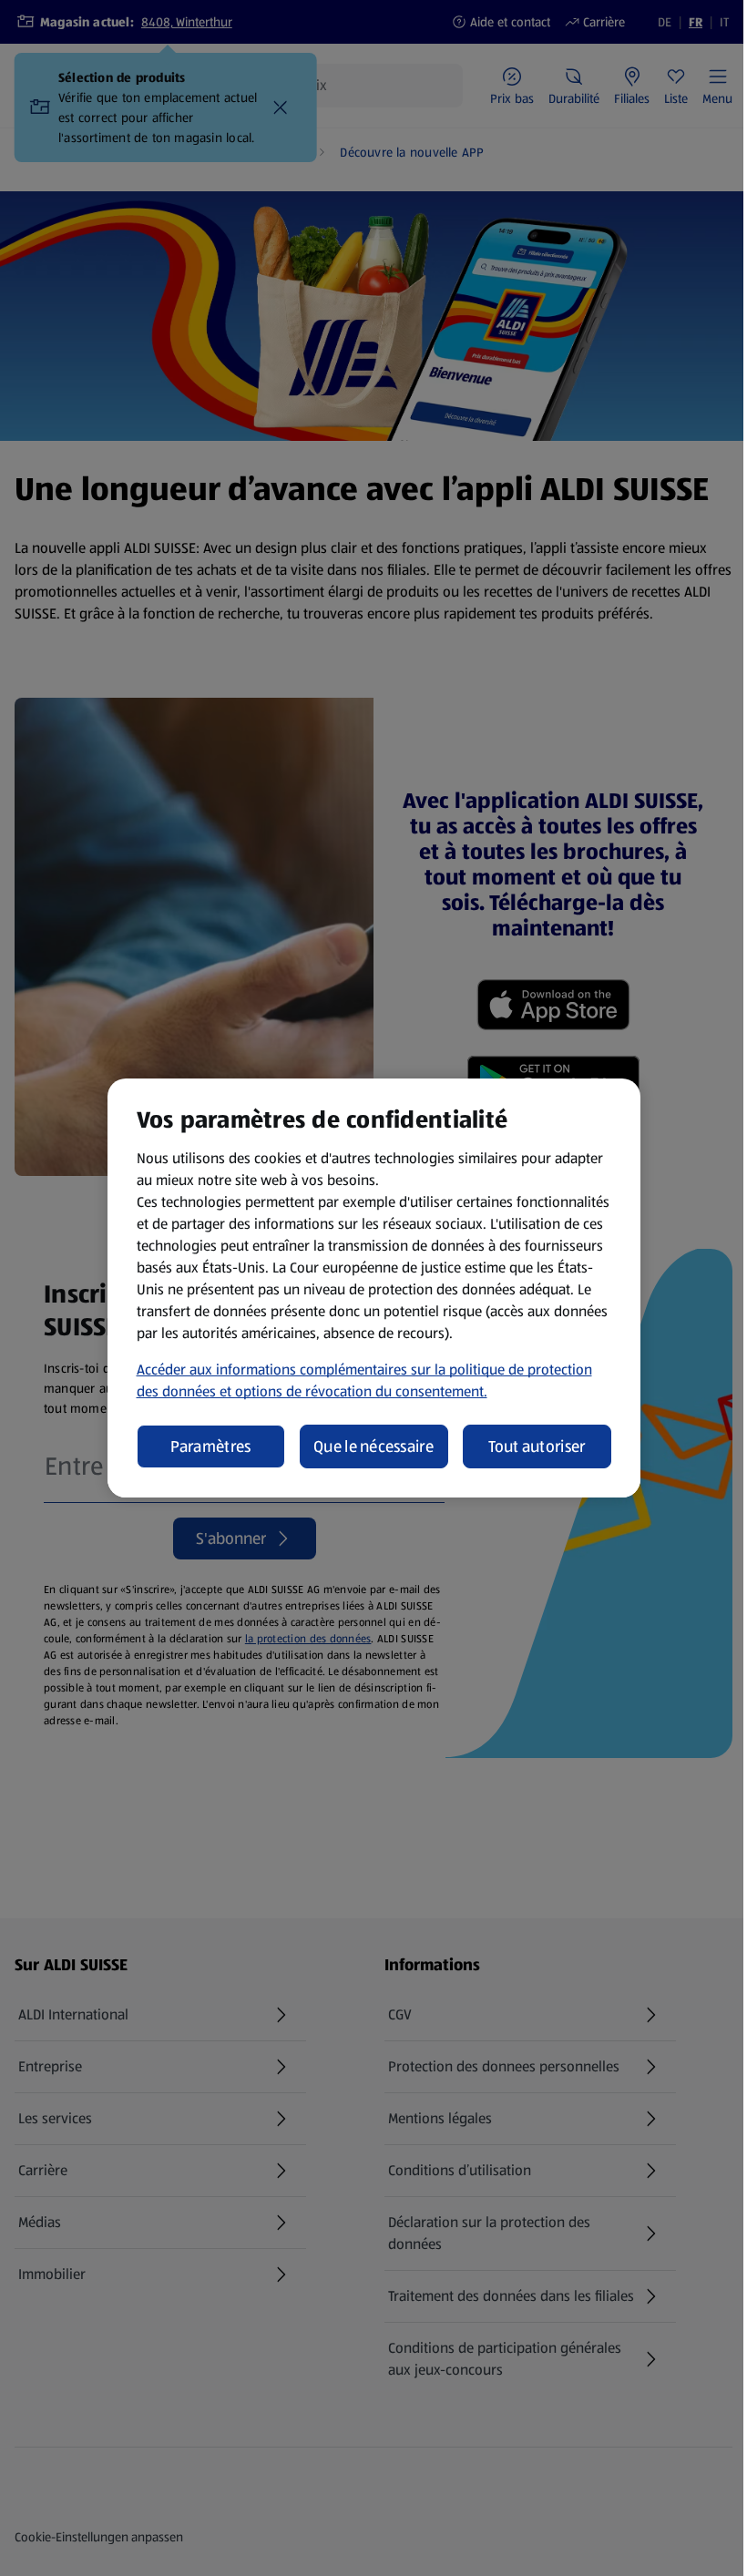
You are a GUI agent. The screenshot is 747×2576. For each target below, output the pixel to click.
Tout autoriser (537, 1446)
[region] (374, 1288)
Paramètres (211, 1446)
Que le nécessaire (373, 1446)
